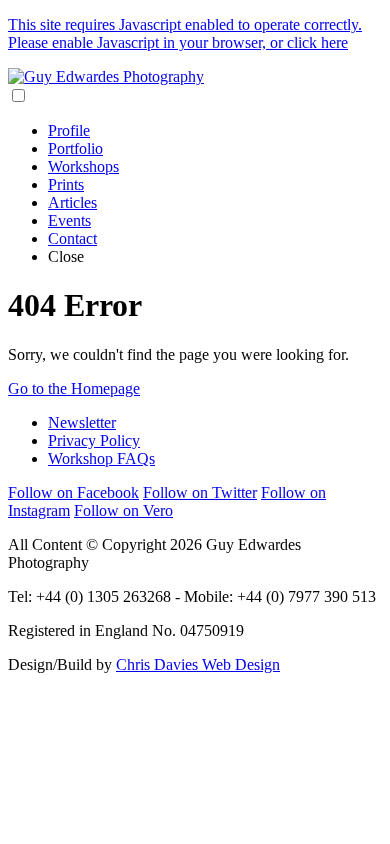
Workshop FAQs (101, 458)
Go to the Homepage (74, 388)
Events (69, 220)
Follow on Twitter (200, 492)
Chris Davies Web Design (198, 664)
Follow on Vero (123, 510)
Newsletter (82, 422)
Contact (72, 238)
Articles (72, 202)
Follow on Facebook (73, 492)
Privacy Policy (94, 440)
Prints (66, 184)
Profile (69, 130)
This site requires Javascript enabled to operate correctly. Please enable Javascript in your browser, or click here (185, 33)
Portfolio (75, 148)
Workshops (83, 166)
